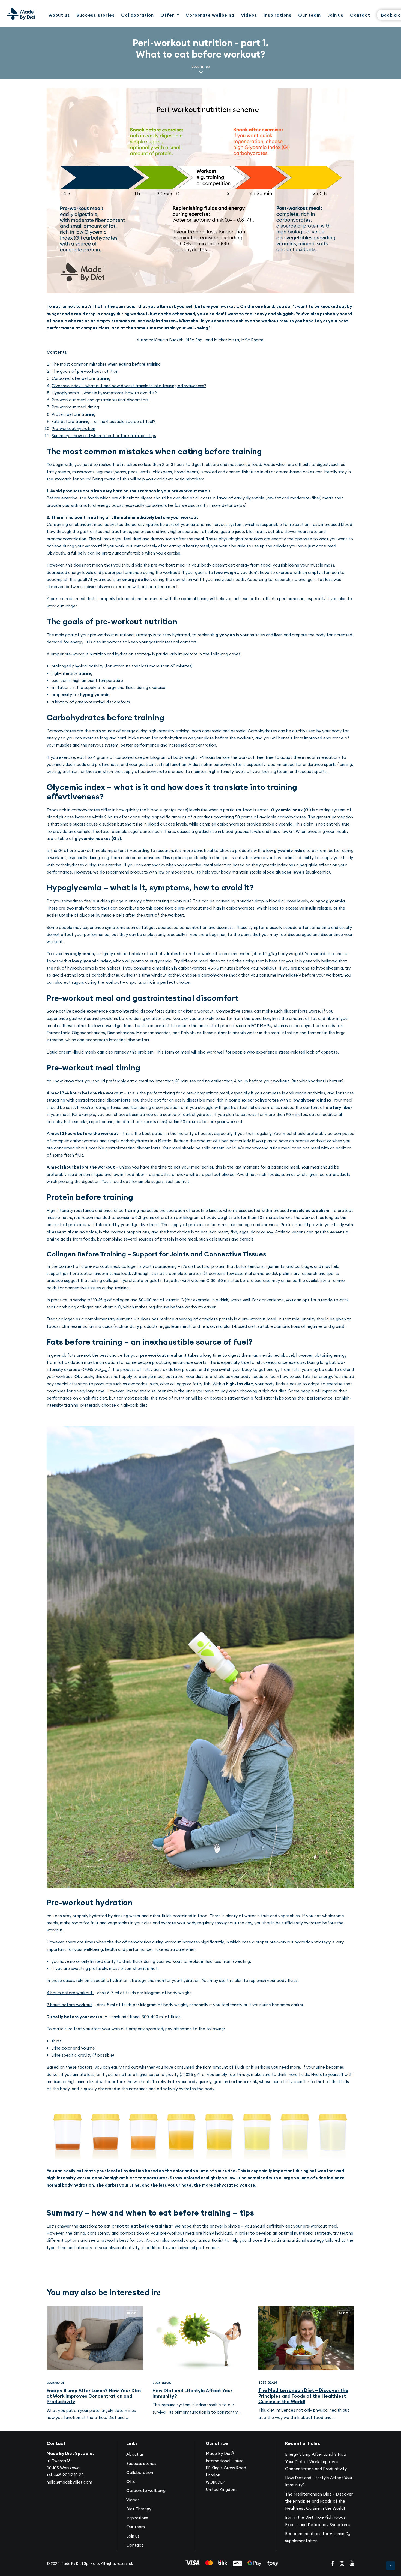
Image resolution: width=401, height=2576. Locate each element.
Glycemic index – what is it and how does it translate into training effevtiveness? (129, 386)
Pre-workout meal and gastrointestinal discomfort (100, 400)
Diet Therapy (139, 2509)
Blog (132, 2313)
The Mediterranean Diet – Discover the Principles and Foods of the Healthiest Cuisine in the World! (303, 2396)
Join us (335, 15)
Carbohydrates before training (81, 378)
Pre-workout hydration (73, 428)
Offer (167, 15)
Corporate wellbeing (210, 15)
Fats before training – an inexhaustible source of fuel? (103, 421)
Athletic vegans (290, 1232)
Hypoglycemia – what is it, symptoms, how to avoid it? (104, 393)
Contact (360, 15)
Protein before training (74, 414)
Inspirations (278, 15)
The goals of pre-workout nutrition (85, 371)
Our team (309, 15)
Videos (249, 15)
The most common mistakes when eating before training (106, 364)
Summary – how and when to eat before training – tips (104, 436)
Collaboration (137, 15)
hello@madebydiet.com (69, 2482)
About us (59, 15)
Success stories (95, 15)
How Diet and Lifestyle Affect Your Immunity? (192, 2393)
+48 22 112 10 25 (69, 2475)
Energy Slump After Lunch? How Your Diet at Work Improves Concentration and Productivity (94, 2396)
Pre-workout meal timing (75, 407)
